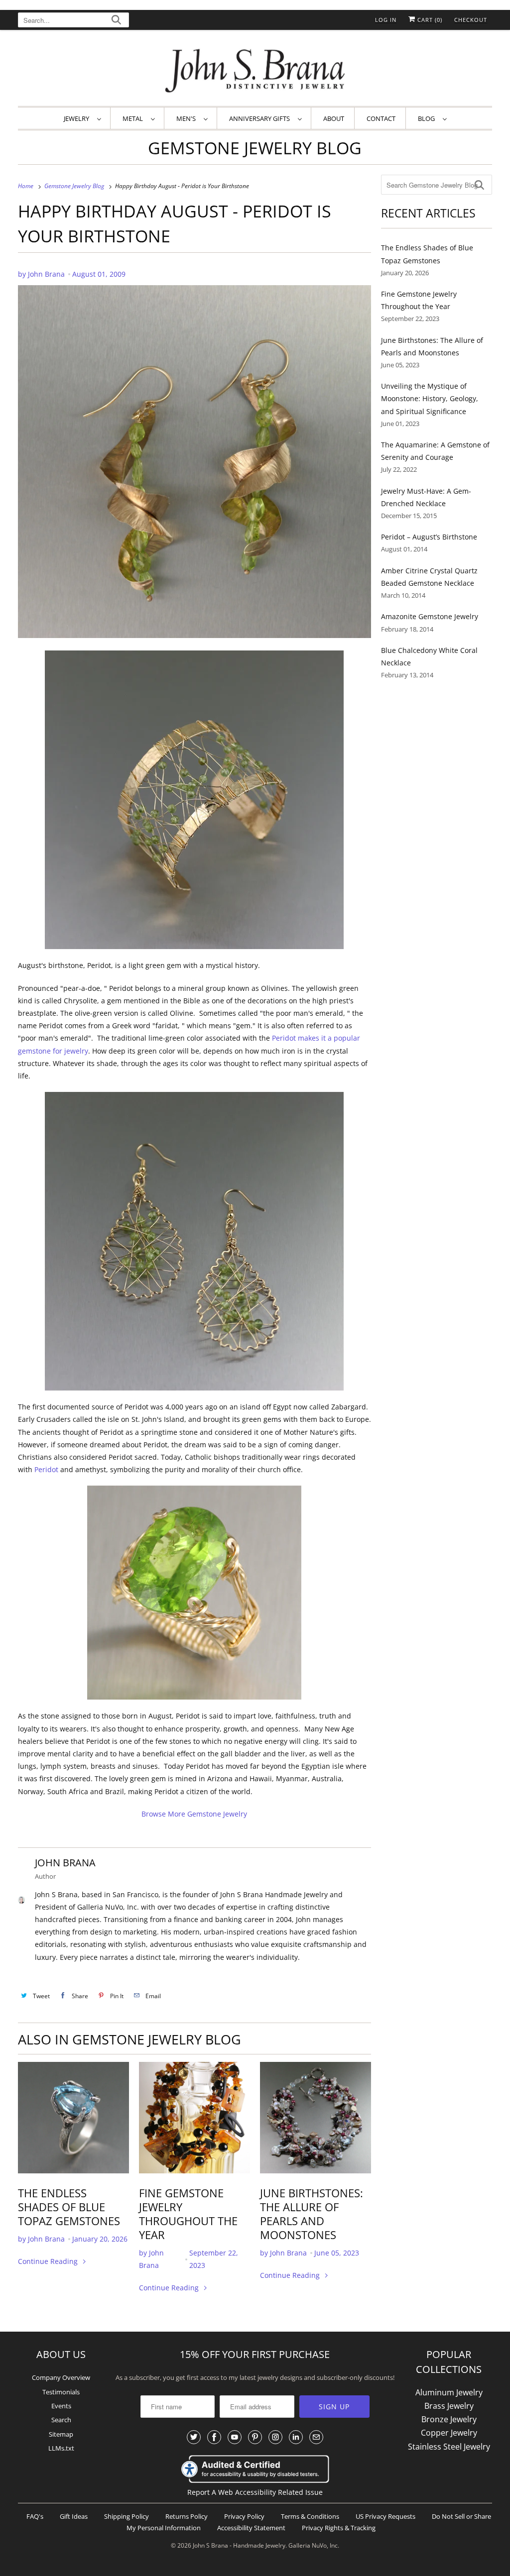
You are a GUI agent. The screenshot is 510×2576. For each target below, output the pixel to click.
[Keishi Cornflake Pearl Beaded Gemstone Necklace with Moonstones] (316, 2117)
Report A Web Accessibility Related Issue (255, 2492)
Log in (386, 20)
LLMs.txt (61, 2448)
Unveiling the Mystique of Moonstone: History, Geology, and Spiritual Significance (430, 398)
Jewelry (78, 118)
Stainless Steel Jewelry (449, 2447)
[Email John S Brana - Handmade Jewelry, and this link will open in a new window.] (316, 2437)
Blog (428, 118)
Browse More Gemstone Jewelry (194, 1814)
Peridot (46, 1469)
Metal (134, 118)
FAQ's (35, 2516)
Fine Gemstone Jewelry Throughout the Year (188, 2214)
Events (61, 2406)
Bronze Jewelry (449, 2419)
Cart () (429, 20)
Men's (188, 118)
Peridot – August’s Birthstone (429, 537)
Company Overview (61, 2377)
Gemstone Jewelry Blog (255, 148)
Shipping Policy (127, 2516)
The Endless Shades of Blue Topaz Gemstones (69, 2207)
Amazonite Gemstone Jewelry (430, 616)
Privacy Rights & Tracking (339, 2528)
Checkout (471, 20)
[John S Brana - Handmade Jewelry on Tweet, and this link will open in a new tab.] (194, 2437)
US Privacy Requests (385, 2516)
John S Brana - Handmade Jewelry (239, 2545)
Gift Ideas (74, 2516)
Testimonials (61, 2392)
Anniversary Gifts (261, 118)
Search (61, 2420)
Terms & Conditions (310, 2516)
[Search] (116, 21)
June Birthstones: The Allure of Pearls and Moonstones (312, 2214)
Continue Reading (49, 2261)
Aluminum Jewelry (449, 2392)
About (334, 118)
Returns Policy (187, 2516)
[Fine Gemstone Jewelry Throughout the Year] (194, 2117)
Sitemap (61, 2434)
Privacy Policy (244, 2516)
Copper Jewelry (449, 2433)
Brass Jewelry (449, 2406)
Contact (381, 118)
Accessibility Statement (251, 2528)
